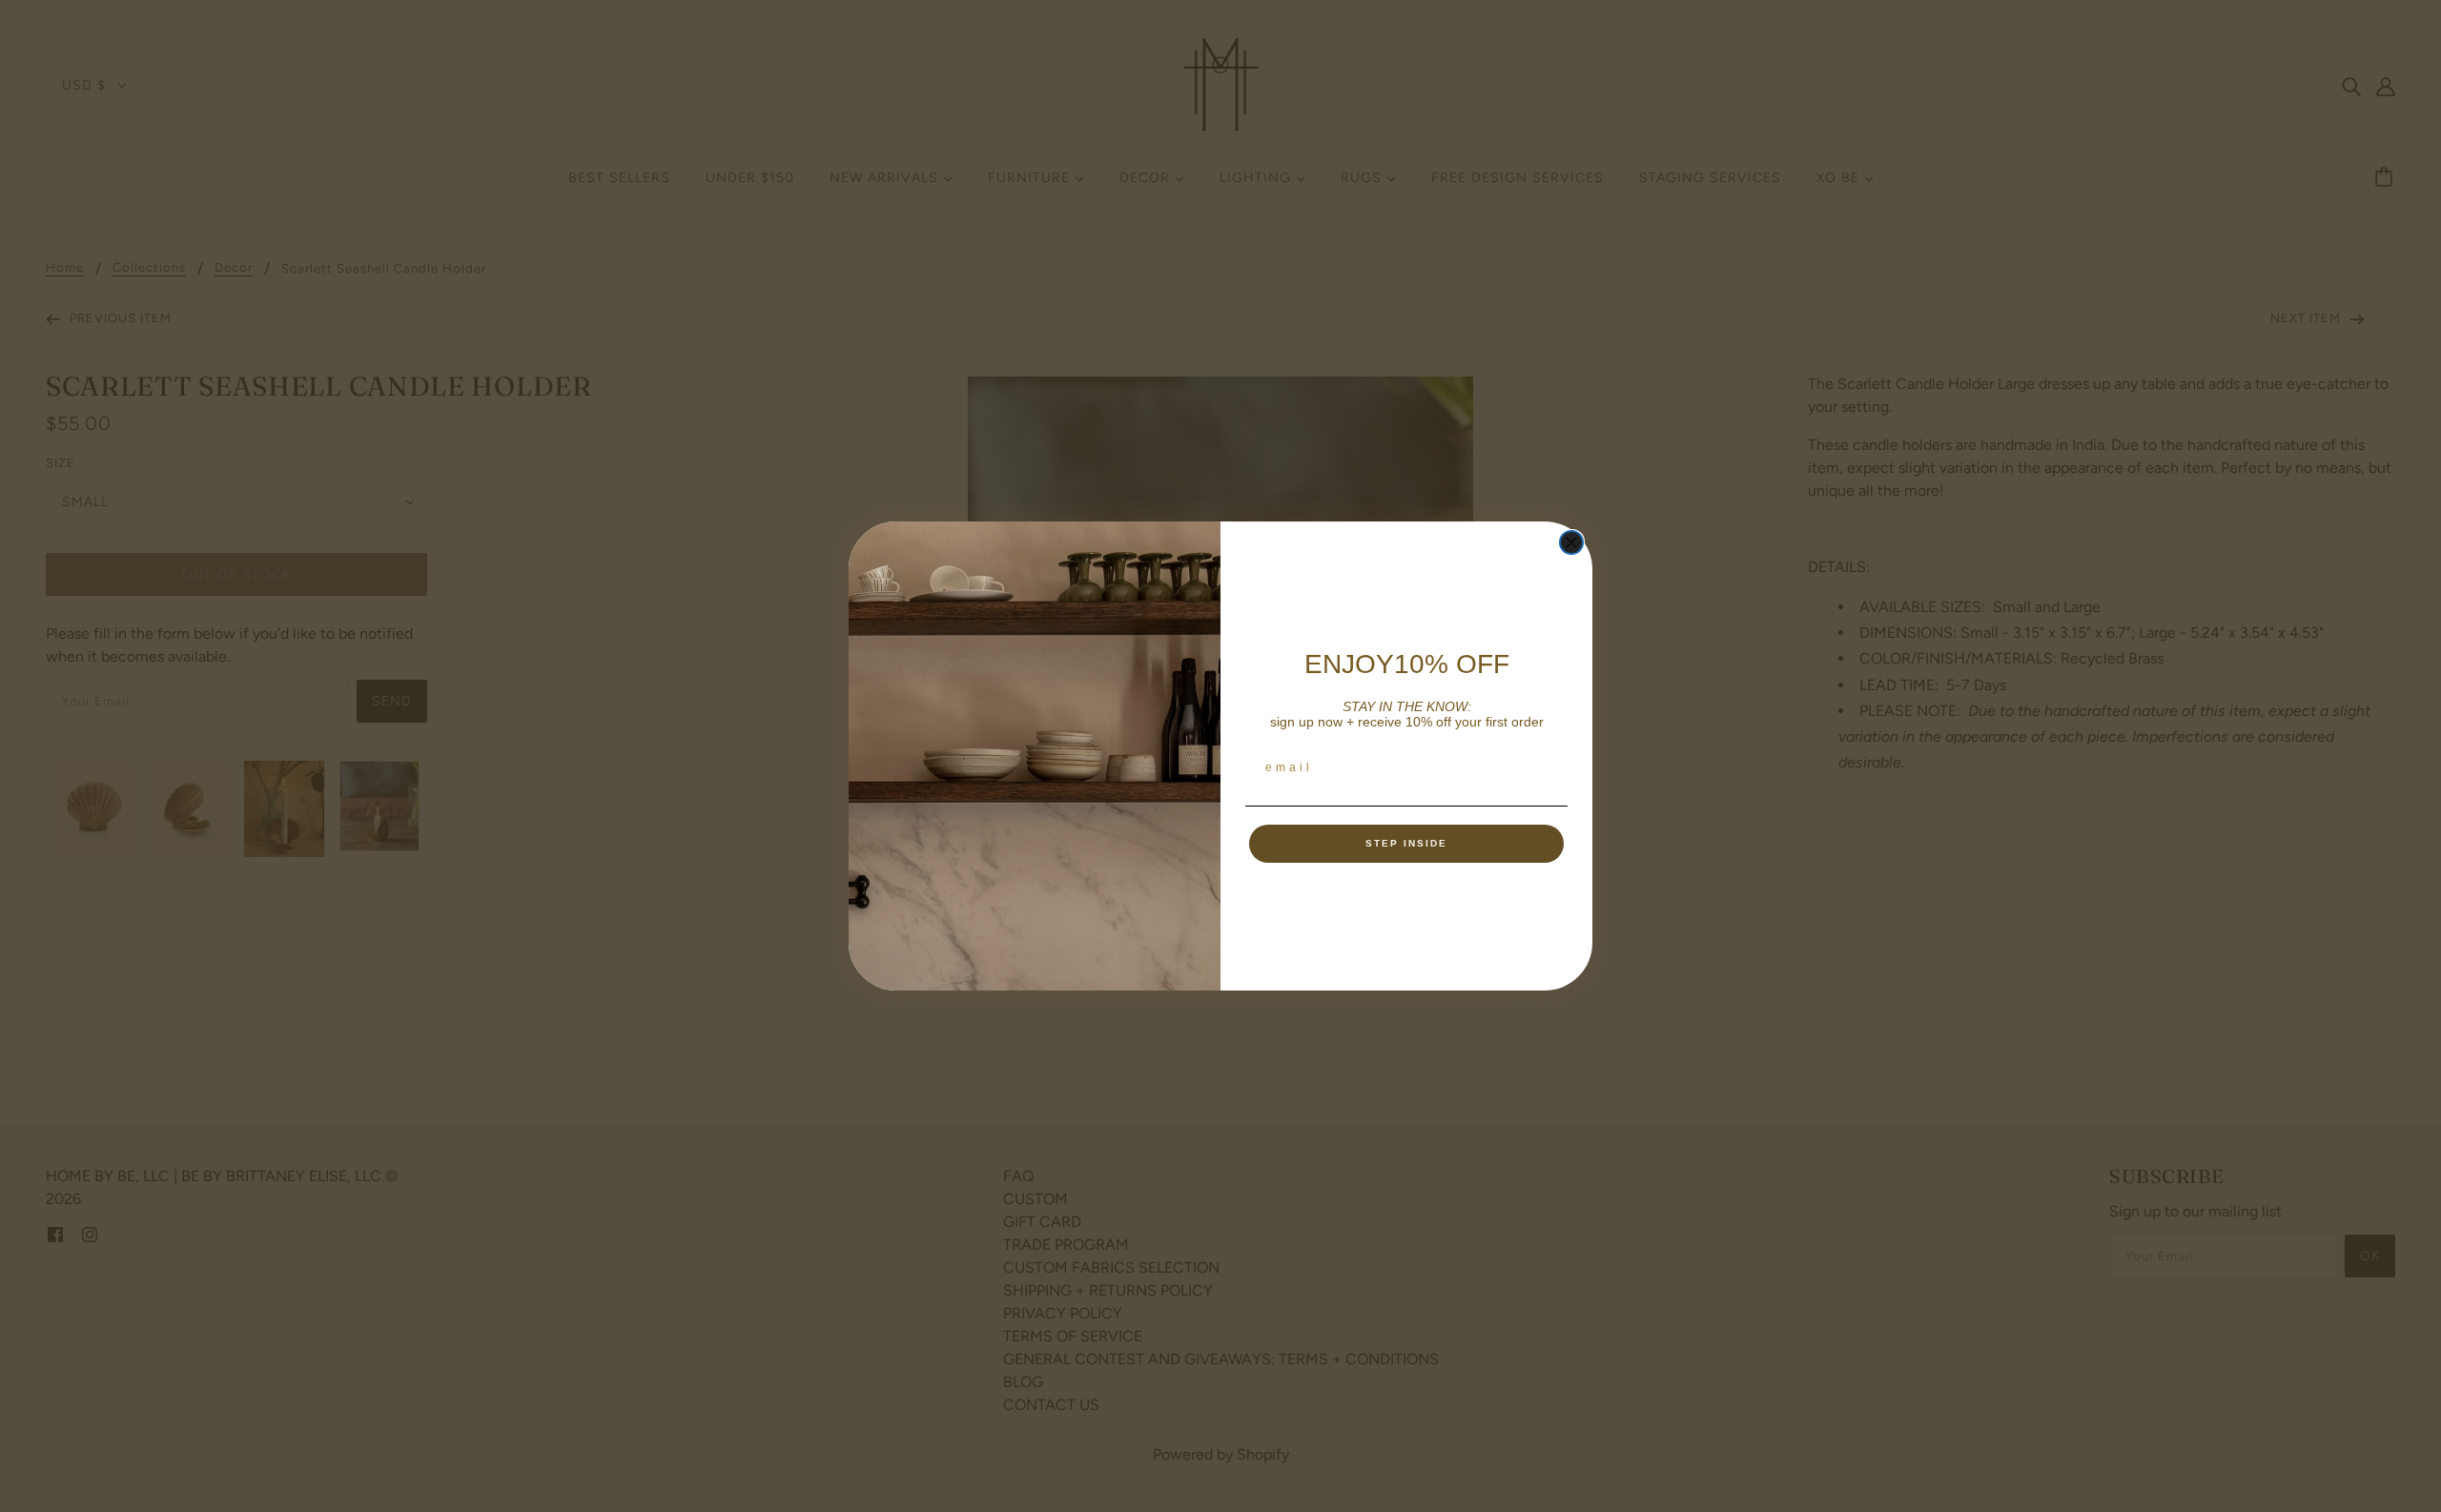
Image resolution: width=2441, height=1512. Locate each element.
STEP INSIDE (1406, 843)
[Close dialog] (1571, 542)
